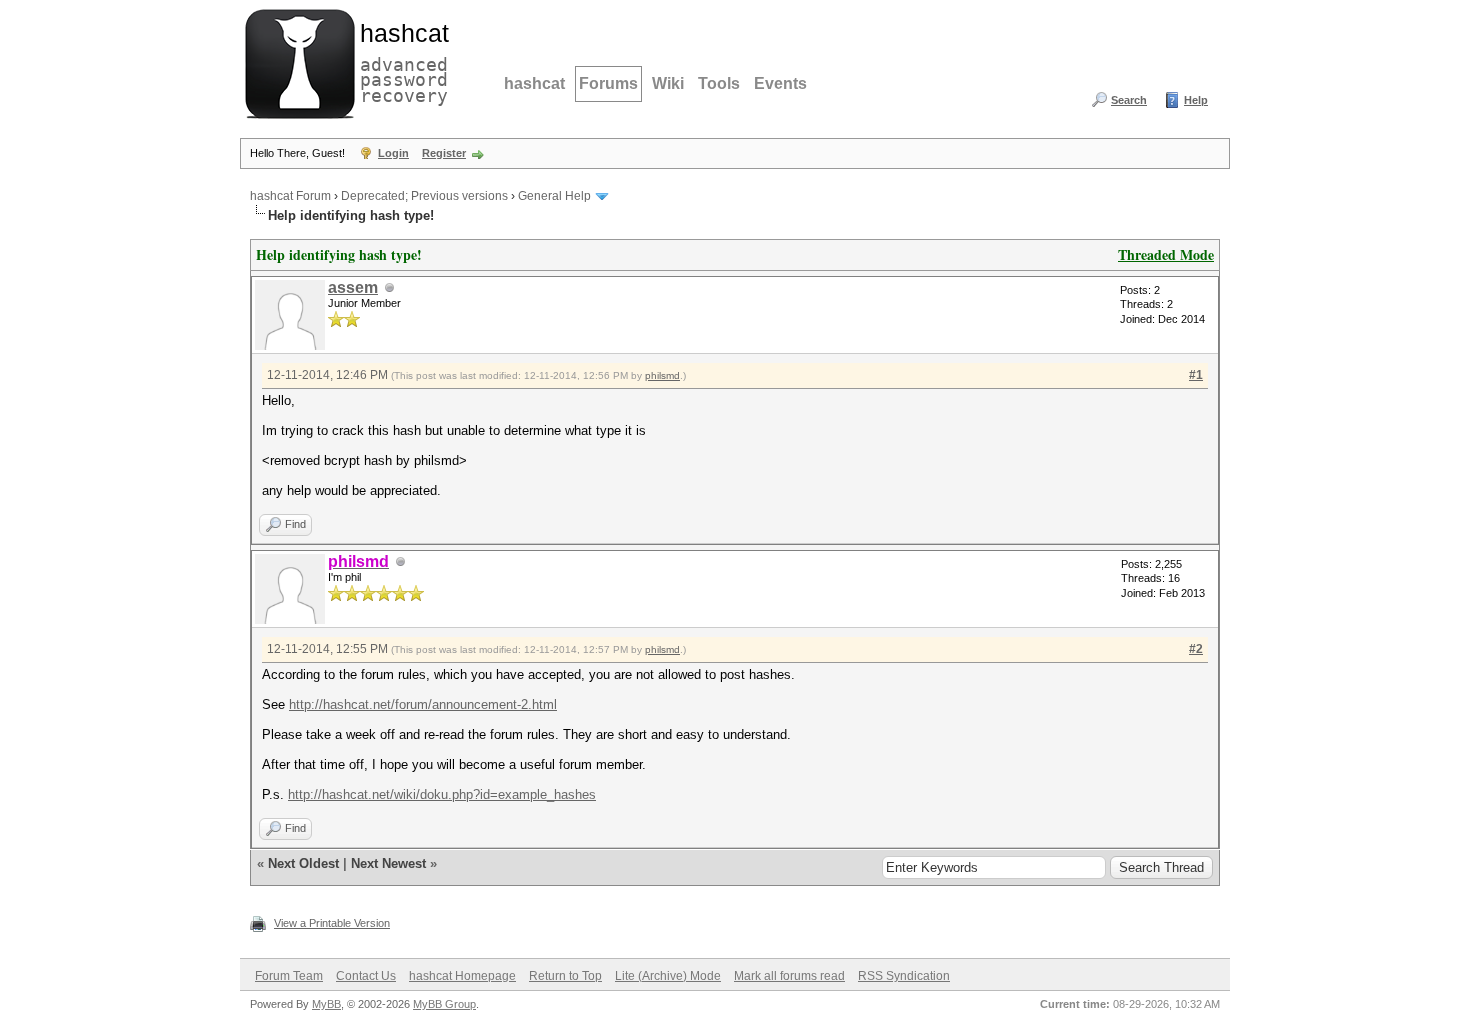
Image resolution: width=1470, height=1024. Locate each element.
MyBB (326, 1004)
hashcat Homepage (462, 976)
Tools (719, 83)
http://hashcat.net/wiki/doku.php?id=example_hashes (442, 794)
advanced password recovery (400, 61)
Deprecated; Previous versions (424, 196)
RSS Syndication (904, 976)
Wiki (668, 83)
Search (1129, 100)
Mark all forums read (789, 976)
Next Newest (388, 863)
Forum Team (289, 976)
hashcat (534, 83)
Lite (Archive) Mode (668, 976)
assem (353, 287)
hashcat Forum (290, 196)
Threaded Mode (1166, 254)
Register (444, 153)
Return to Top (565, 976)
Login (393, 153)
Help (1196, 100)
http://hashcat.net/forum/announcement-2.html (423, 704)
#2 (1196, 649)
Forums (608, 83)
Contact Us (366, 976)
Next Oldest (303, 863)
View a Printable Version (332, 923)
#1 (1196, 375)
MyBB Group (444, 1004)
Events (780, 83)
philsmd (662, 375)
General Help (554, 196)
